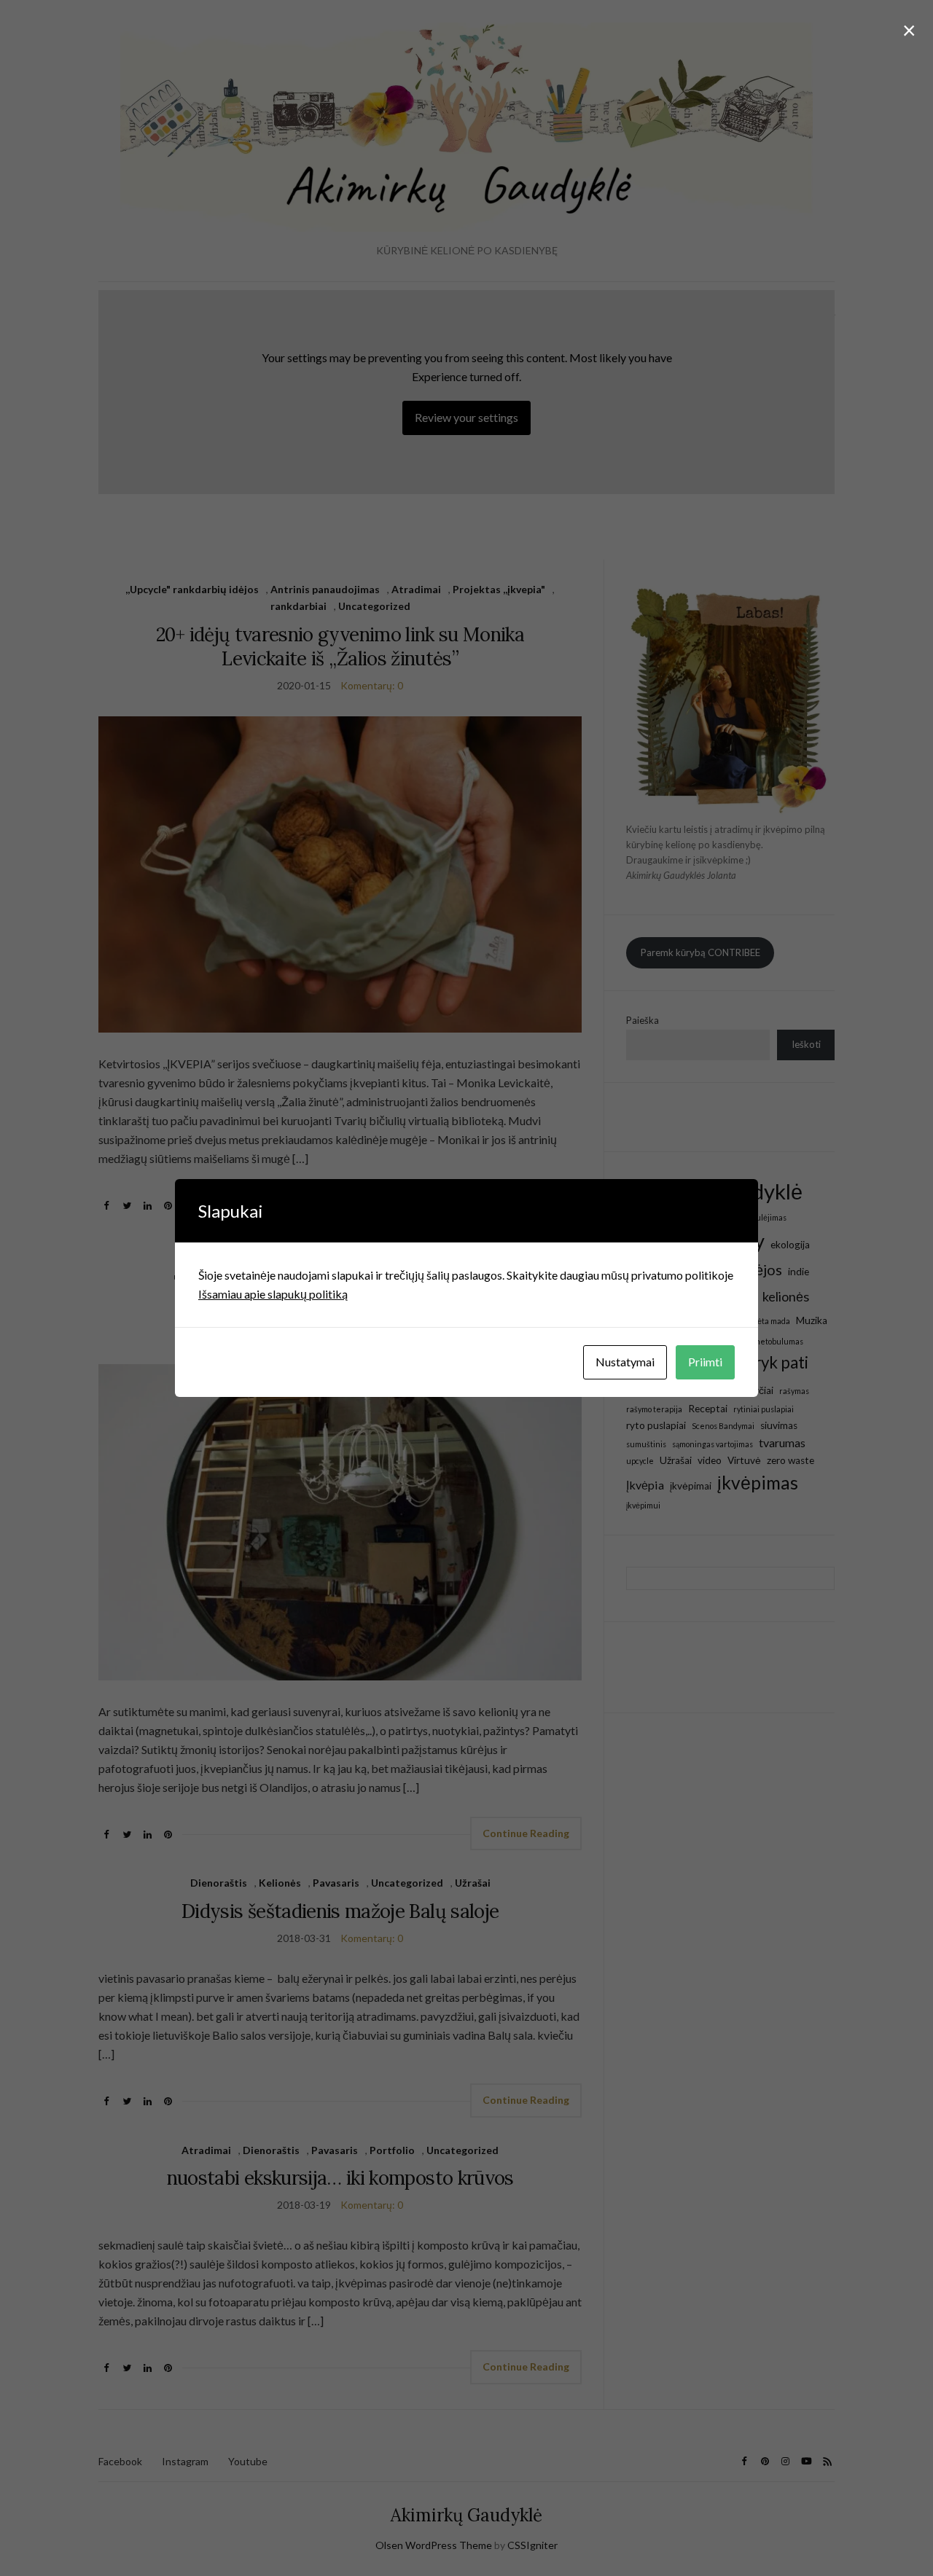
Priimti (705, 1362)
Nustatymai (625, 1362)
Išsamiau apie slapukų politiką (273, 1294)
